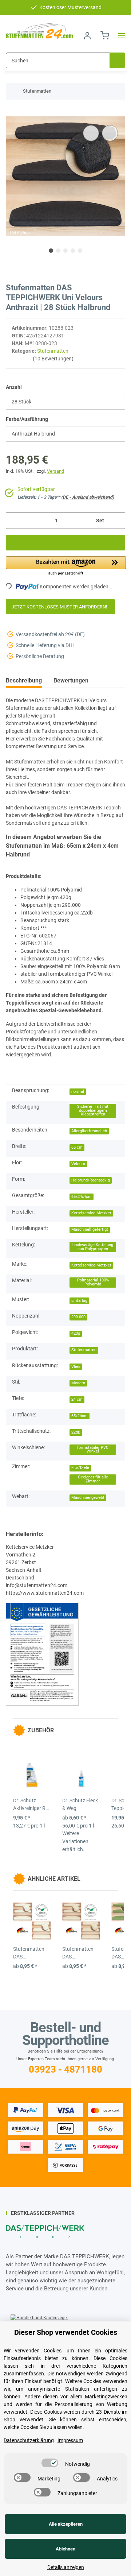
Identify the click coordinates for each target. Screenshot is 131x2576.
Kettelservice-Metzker (91, 1213)
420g (76, 1333)
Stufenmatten (53, 351)
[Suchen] (117, 60)
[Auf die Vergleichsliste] (91, 133)
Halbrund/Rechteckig (91, 1180)
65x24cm (80, 1416)
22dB (76, 1432)
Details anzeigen (66, 2567)
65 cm (77, 1147)
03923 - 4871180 (65, 2069)
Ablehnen (65, 2549)
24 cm (77, 1399)
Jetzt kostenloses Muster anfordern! (60, 607)
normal (78, 1092)
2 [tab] (58, 251)
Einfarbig (79, 1301)
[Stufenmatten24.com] (39, 31)
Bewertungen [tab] (71, 680)
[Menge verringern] (14, 521)
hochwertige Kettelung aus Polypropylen (93, 1247)
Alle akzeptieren (66, 2524)
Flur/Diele (80, 1468)
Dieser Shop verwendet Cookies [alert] (66, 2332)
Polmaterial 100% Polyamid (93, 1282)
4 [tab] (73, 251)
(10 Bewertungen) (53, 359)
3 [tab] (65, 251)
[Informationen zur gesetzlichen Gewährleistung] (42, 1654)
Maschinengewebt (88, 1498)
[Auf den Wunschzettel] (110, 133)
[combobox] (65, 402)
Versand (55, 471)
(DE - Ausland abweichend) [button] (88, 497)
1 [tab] (51, 251)
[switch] (50, 2463)
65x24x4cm (82, 1197)
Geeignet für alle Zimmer (93, 1479)
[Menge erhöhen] (117, 521)
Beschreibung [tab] (24, 680)
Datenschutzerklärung (29, 2440)
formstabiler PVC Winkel (93, 1450)
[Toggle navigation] (119, 36)
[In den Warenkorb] (12, 112)
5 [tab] (80, 251)
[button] (87, 36)
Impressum (70, 2440)
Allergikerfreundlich (89, 1131)
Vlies (76, 1367)
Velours (78, 1164)
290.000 (78, 1317)
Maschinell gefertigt (90, 1229)
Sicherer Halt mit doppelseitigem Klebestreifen (93, 1110)
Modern (78, 1383)
